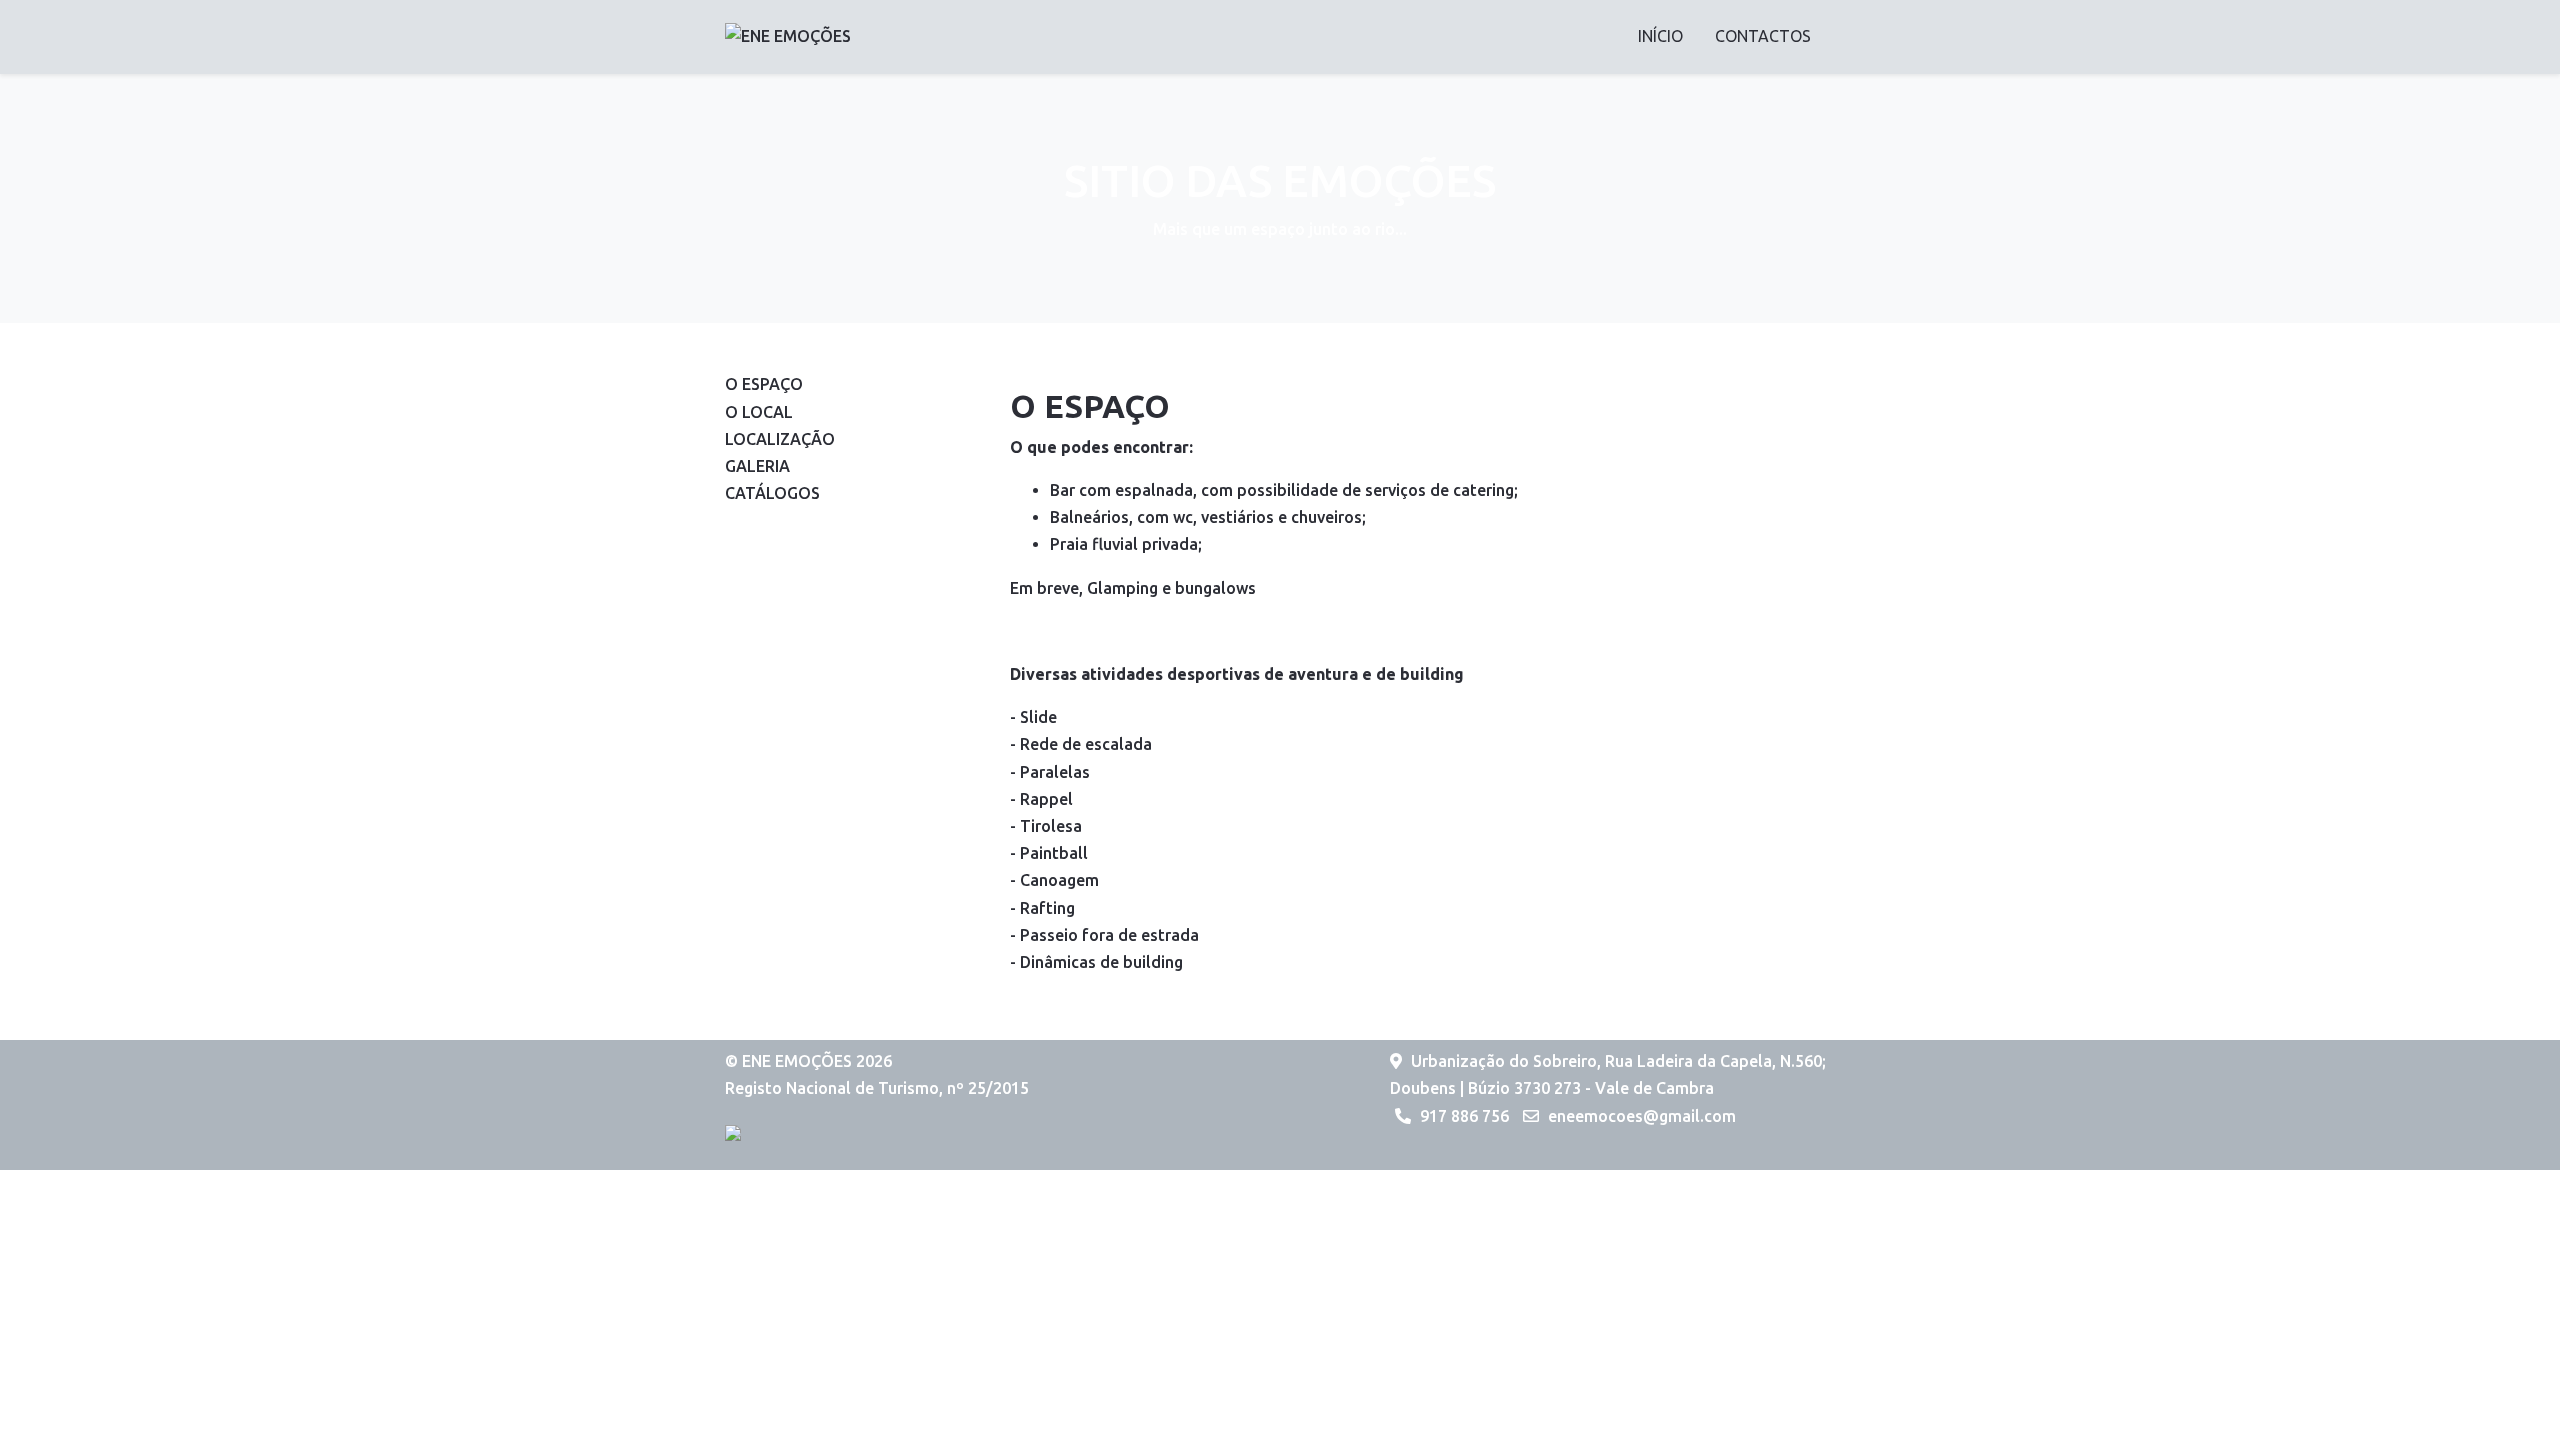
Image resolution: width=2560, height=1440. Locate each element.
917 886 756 (1464, 1116)
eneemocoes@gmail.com (1642, 1116)
